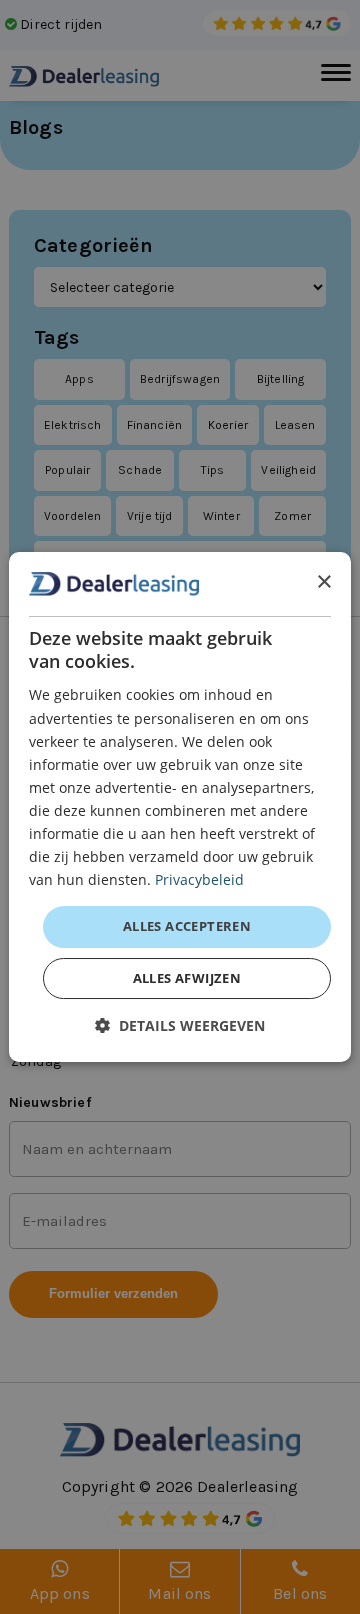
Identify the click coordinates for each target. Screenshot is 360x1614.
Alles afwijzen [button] (187, 978)
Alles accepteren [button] (187, 926)
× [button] (323, 582)
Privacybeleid (199, 879)
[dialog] (180, 807)
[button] (180, 1025)
